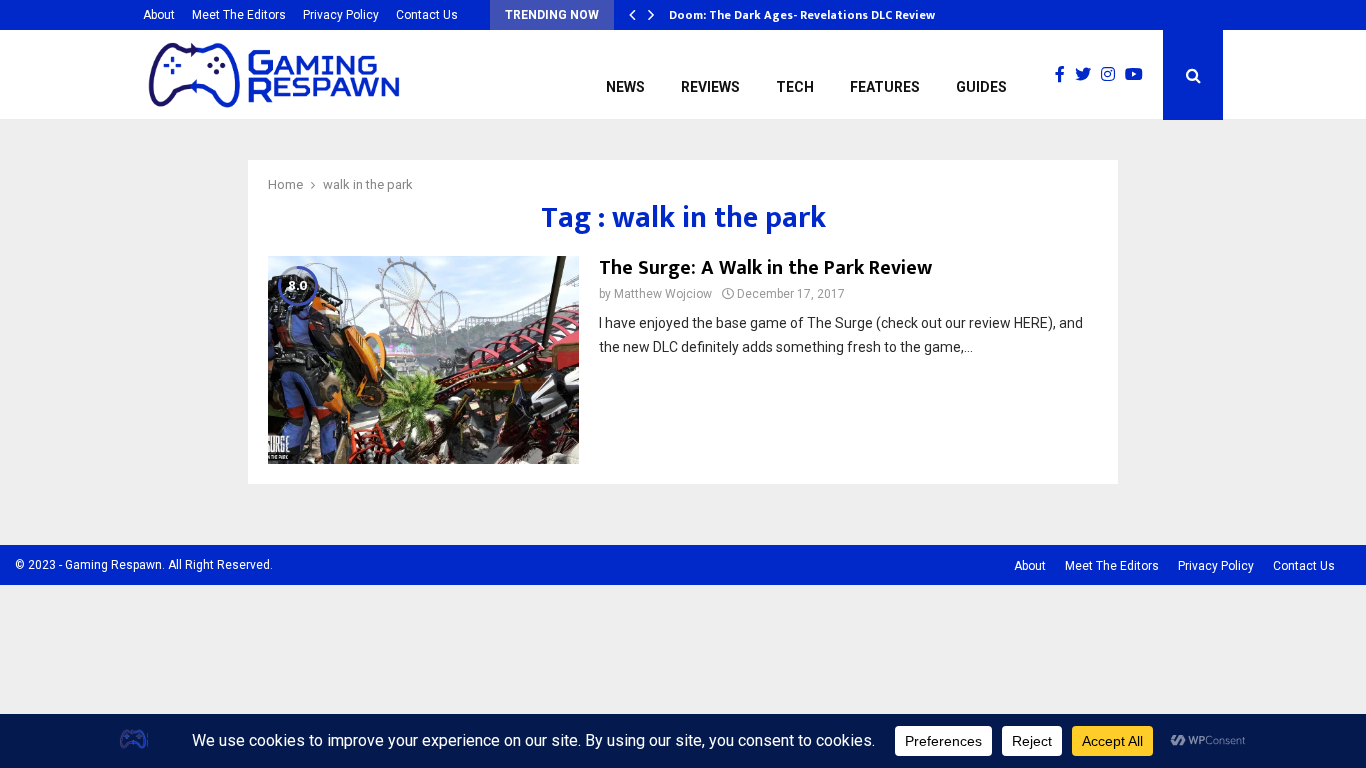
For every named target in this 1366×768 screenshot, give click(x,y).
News (625, 87)
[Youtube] (1139, 75)
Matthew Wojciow (663, 294)
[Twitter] (1088, 75)
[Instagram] (1113, 75)
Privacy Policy (341, 15)
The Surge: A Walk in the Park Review (765, 268)
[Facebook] (1065, 75)
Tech (795, 87)
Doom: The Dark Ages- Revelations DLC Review (802, 15)
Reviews (710, 87)
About (159, 15)
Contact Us (427, 15)
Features (885, 87)
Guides (981, 87)
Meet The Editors (239, 15)
